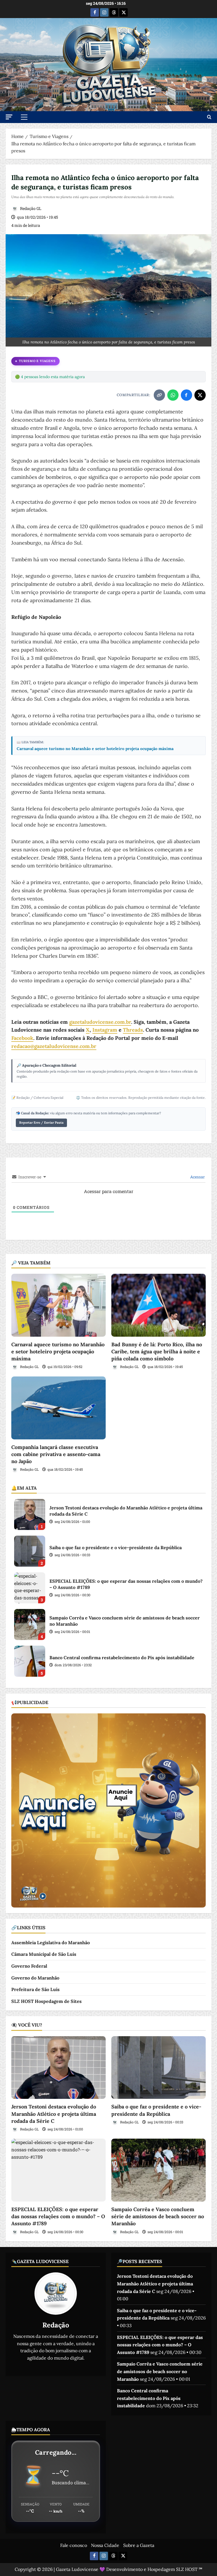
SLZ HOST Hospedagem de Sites (46, 2001)
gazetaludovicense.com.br (100, 1022)
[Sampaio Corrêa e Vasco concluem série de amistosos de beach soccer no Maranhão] (159, 2170)
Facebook (22, 1038)
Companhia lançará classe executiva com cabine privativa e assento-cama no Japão (56, 1454)
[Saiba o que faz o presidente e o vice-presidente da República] (159, 2068)
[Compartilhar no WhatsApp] (173, 395)
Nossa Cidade (105, 2545)
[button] (9, 117)
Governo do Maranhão (35, 1978)
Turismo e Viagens (37, 361)
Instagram (105, 1030)
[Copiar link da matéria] (159, 395)
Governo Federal (29, 1966)
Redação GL (30, 208)
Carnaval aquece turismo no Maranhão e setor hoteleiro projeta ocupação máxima (95, 749)
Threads (133, 1030)
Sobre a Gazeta (139, 2545)
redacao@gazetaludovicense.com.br (54, 1046)
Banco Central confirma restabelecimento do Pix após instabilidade (30, 1661)
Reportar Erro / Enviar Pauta (41, 1123)
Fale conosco (74, 2545)
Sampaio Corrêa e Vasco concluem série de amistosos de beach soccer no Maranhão (30, 1624)
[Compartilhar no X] (200, 395)
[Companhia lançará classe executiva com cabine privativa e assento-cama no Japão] (58, 1408)
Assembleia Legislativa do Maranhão (51, 1943)
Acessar (197, 1177)
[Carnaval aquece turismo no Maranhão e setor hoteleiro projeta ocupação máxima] (58, 1305)
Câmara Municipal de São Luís (44, 1954)
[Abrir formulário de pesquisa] (209, 117)
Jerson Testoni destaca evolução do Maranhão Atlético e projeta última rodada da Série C (30, 1514)
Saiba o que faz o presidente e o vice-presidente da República (30, 1551)
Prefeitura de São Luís (35, 1989)
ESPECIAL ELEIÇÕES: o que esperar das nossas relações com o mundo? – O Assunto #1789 (30, 1588)
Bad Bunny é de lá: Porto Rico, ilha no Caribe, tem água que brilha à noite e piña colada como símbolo (157, 1351)
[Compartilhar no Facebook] (186, 395)
